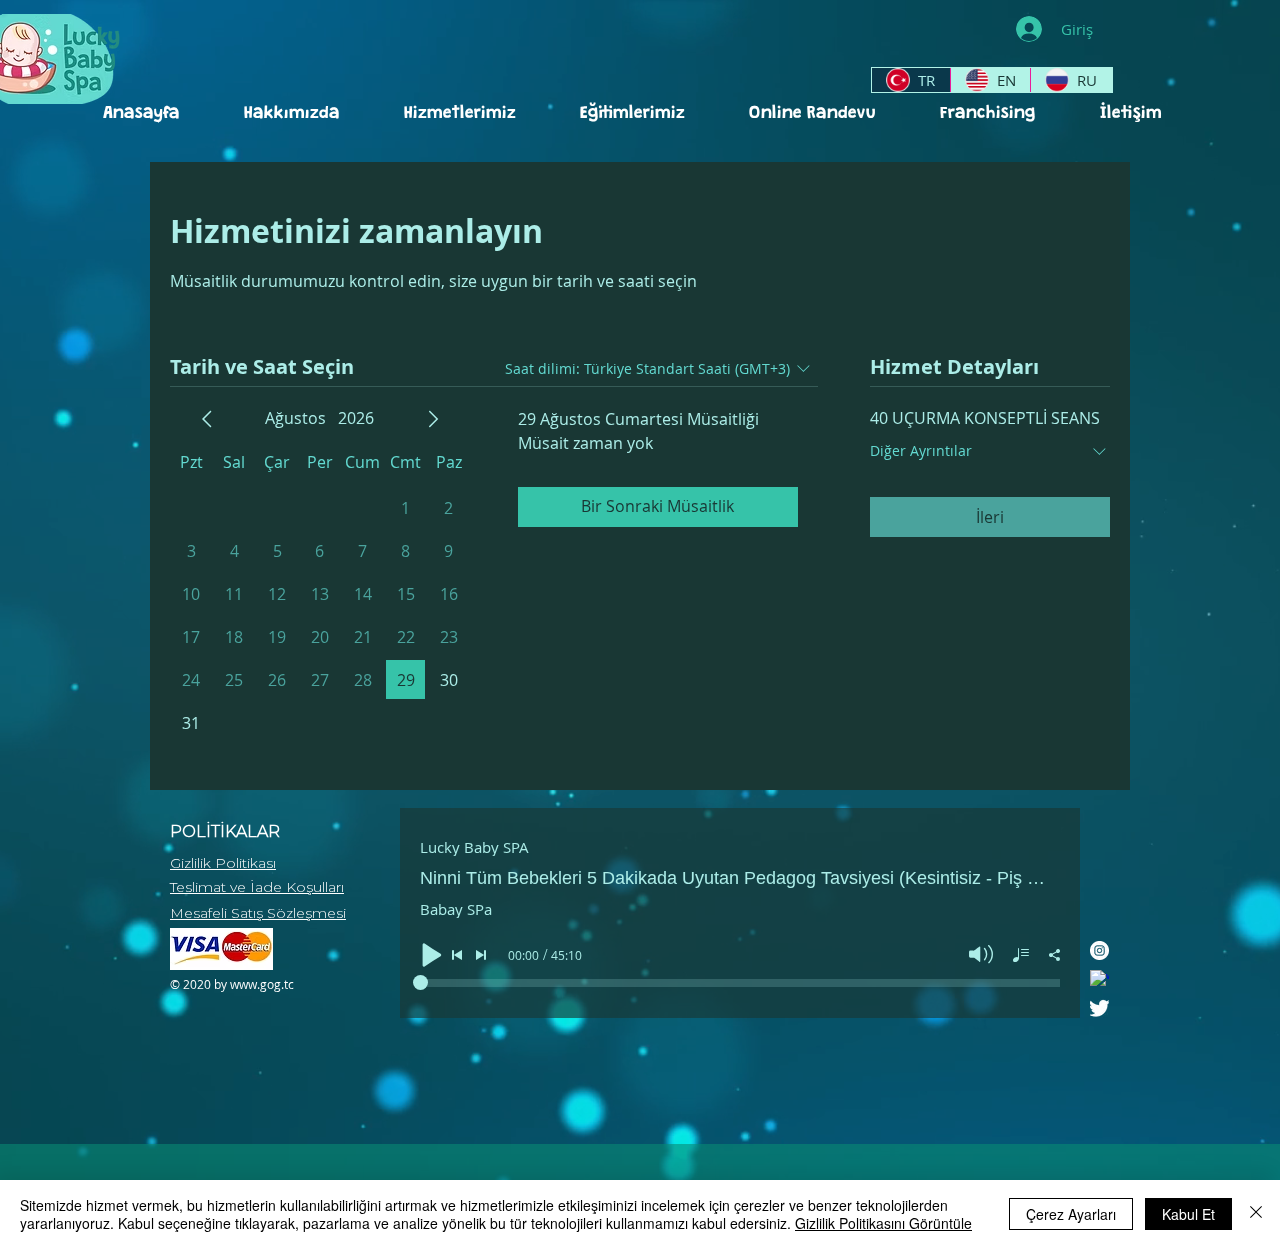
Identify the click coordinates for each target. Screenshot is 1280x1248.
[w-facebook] (1099, 979)
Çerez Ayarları (1071, 1214)
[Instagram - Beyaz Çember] (1099, 950)
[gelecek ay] (433, 419)
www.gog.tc (262, 984)
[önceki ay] (207, 419)
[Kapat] (1256, 1214)
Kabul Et (1188, 1214)
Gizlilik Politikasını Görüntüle (883, 1223)
